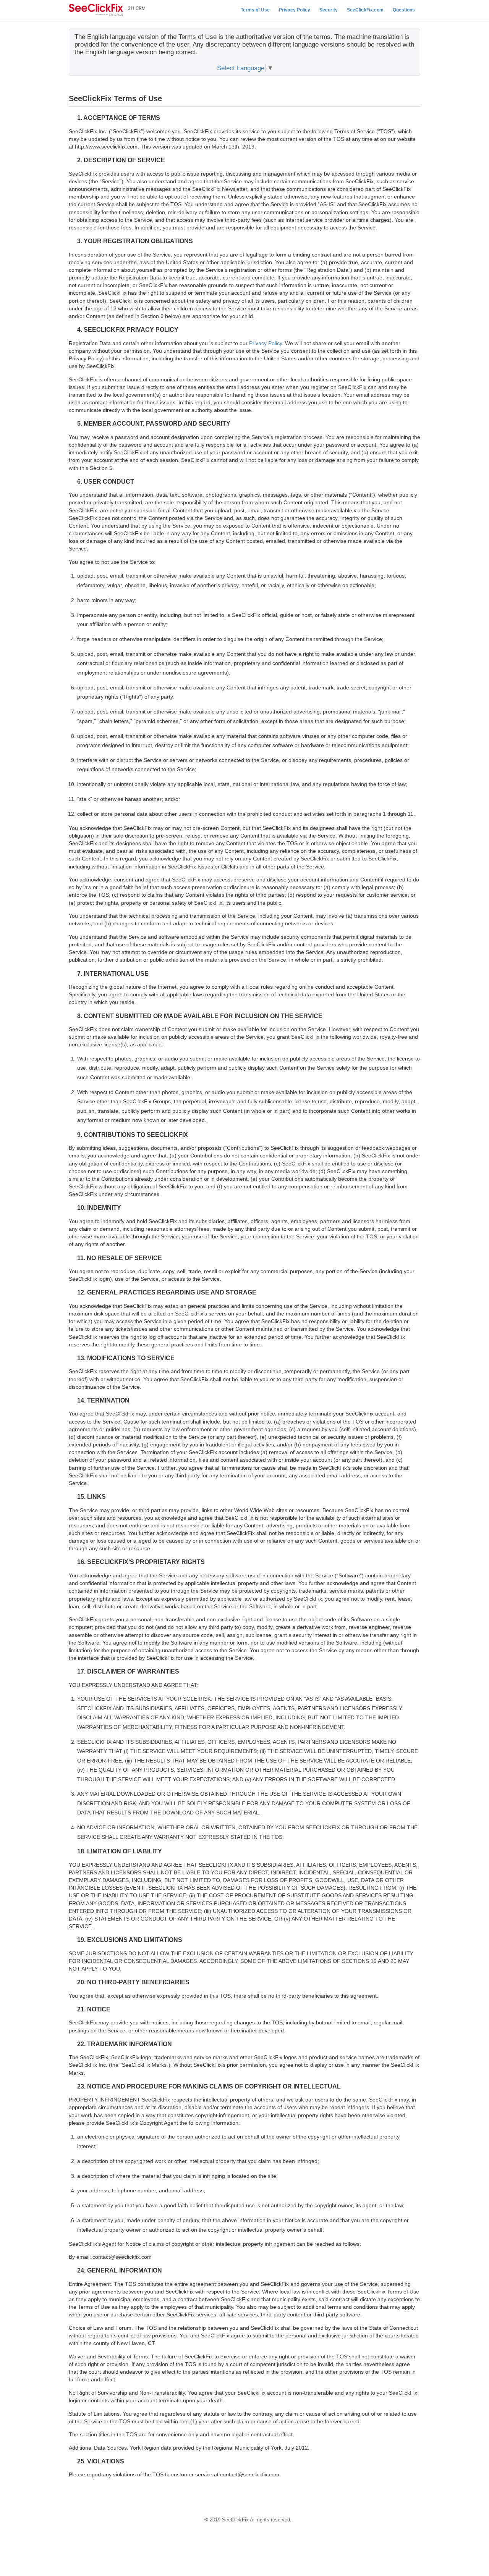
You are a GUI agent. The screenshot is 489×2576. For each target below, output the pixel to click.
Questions (404, 10)
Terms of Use (255, 10)
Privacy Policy (295, 10)
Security (329, 10)
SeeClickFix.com (365, 10)
